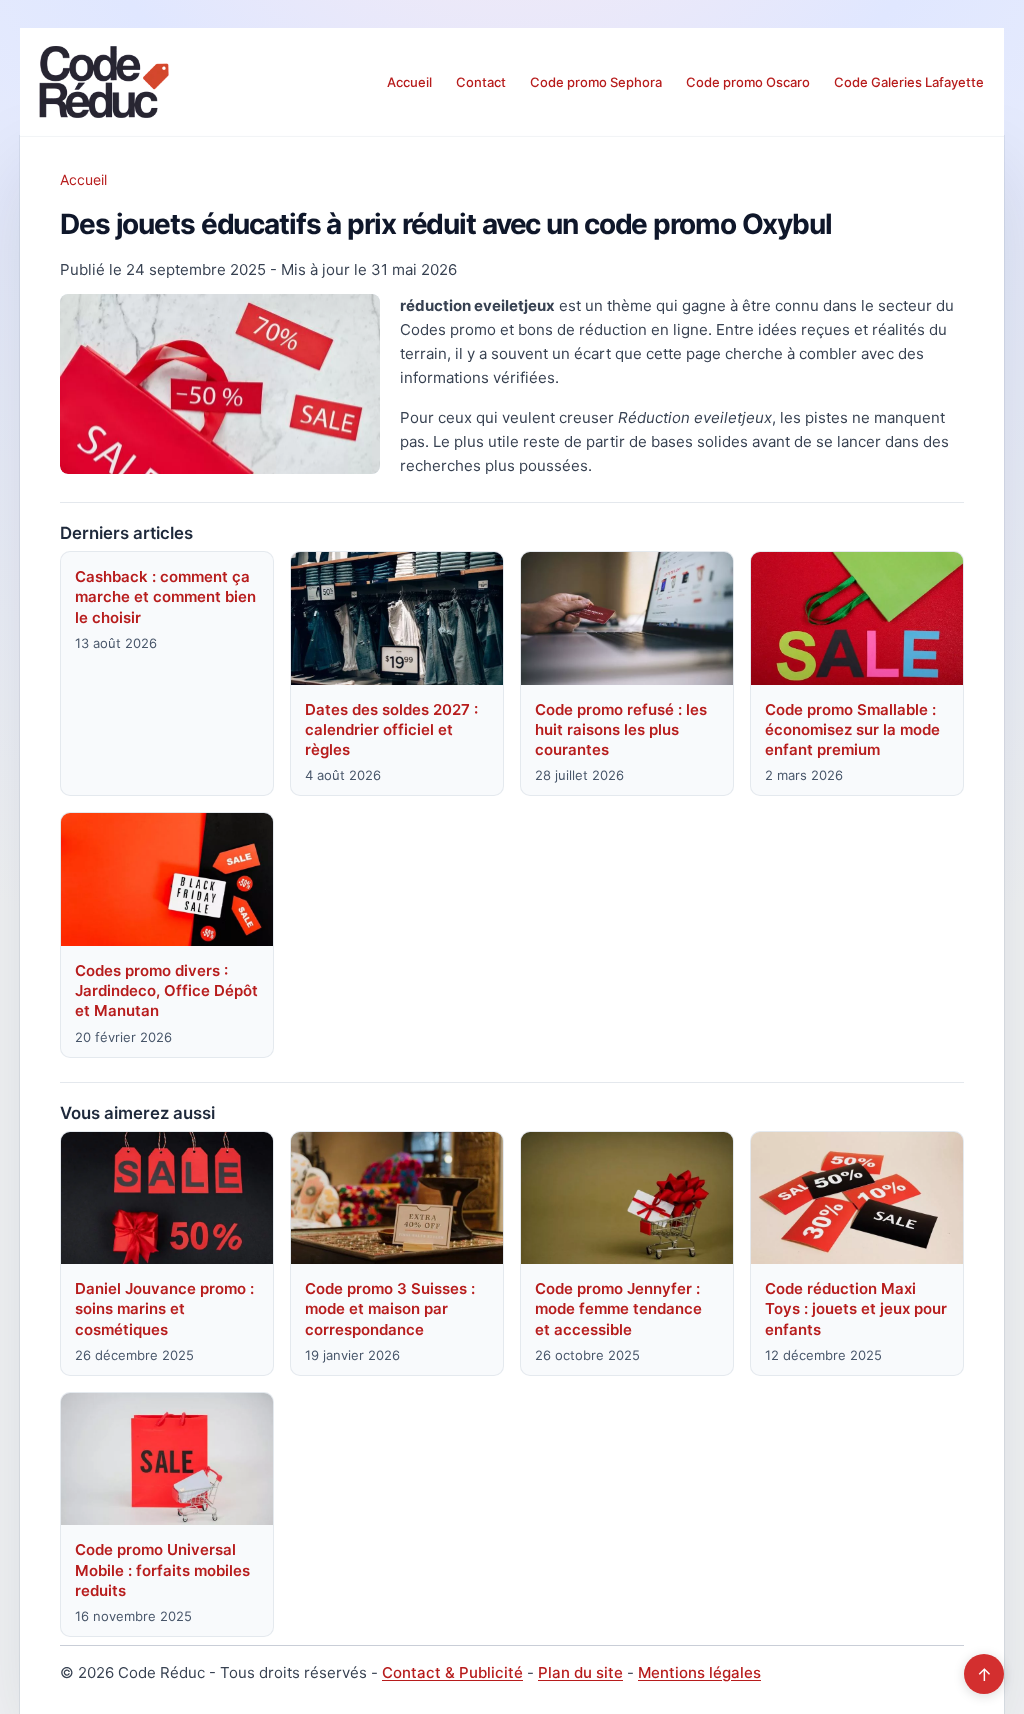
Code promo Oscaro (748, 82)
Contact (481, 82)
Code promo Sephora (596, 82)
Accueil (409, 82)
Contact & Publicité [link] (452, 1672)
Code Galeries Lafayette (909, 82)
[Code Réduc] (104, 82)
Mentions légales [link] (699, 1672)
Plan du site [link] (580, 1672)
